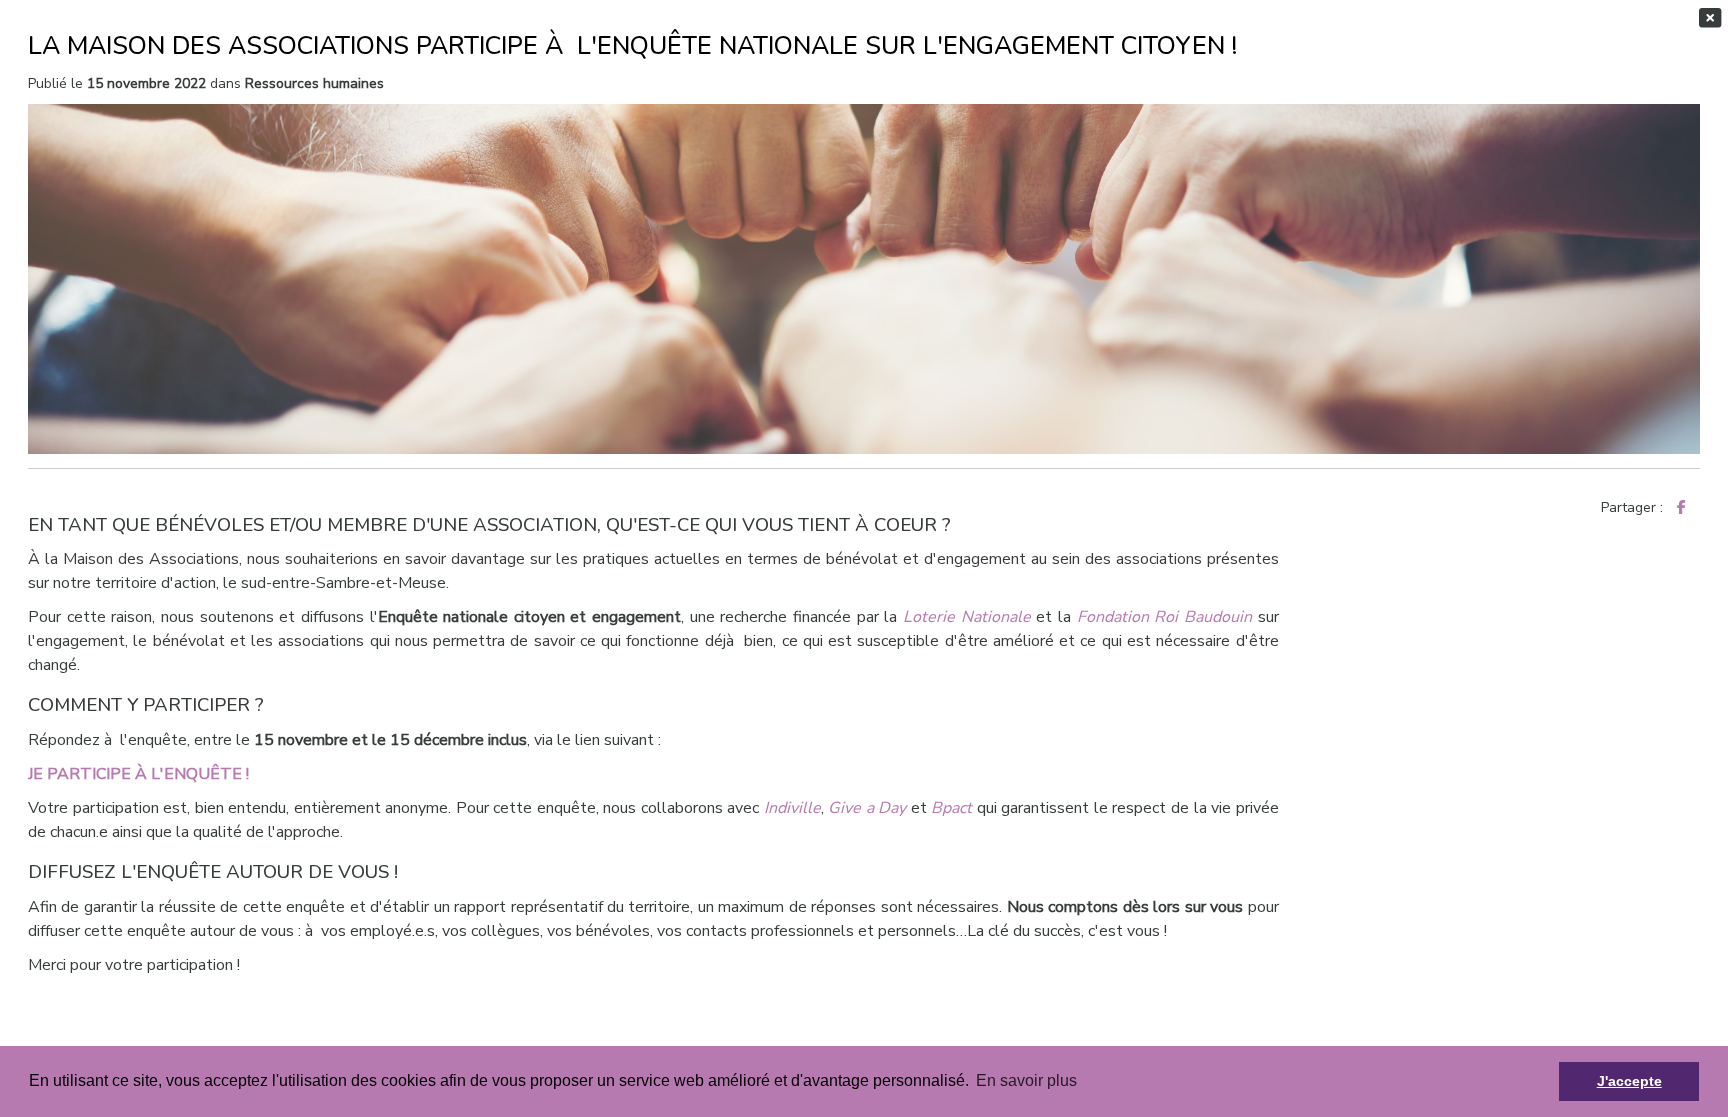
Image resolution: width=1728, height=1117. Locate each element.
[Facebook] (1681, 507)
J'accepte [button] (1629, 1081)
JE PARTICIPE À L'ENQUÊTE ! (138, 774)
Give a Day (867, 808)
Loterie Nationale (967, 617)
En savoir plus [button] (1026, 1080)
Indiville (792, 808)
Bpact (954, 808)
